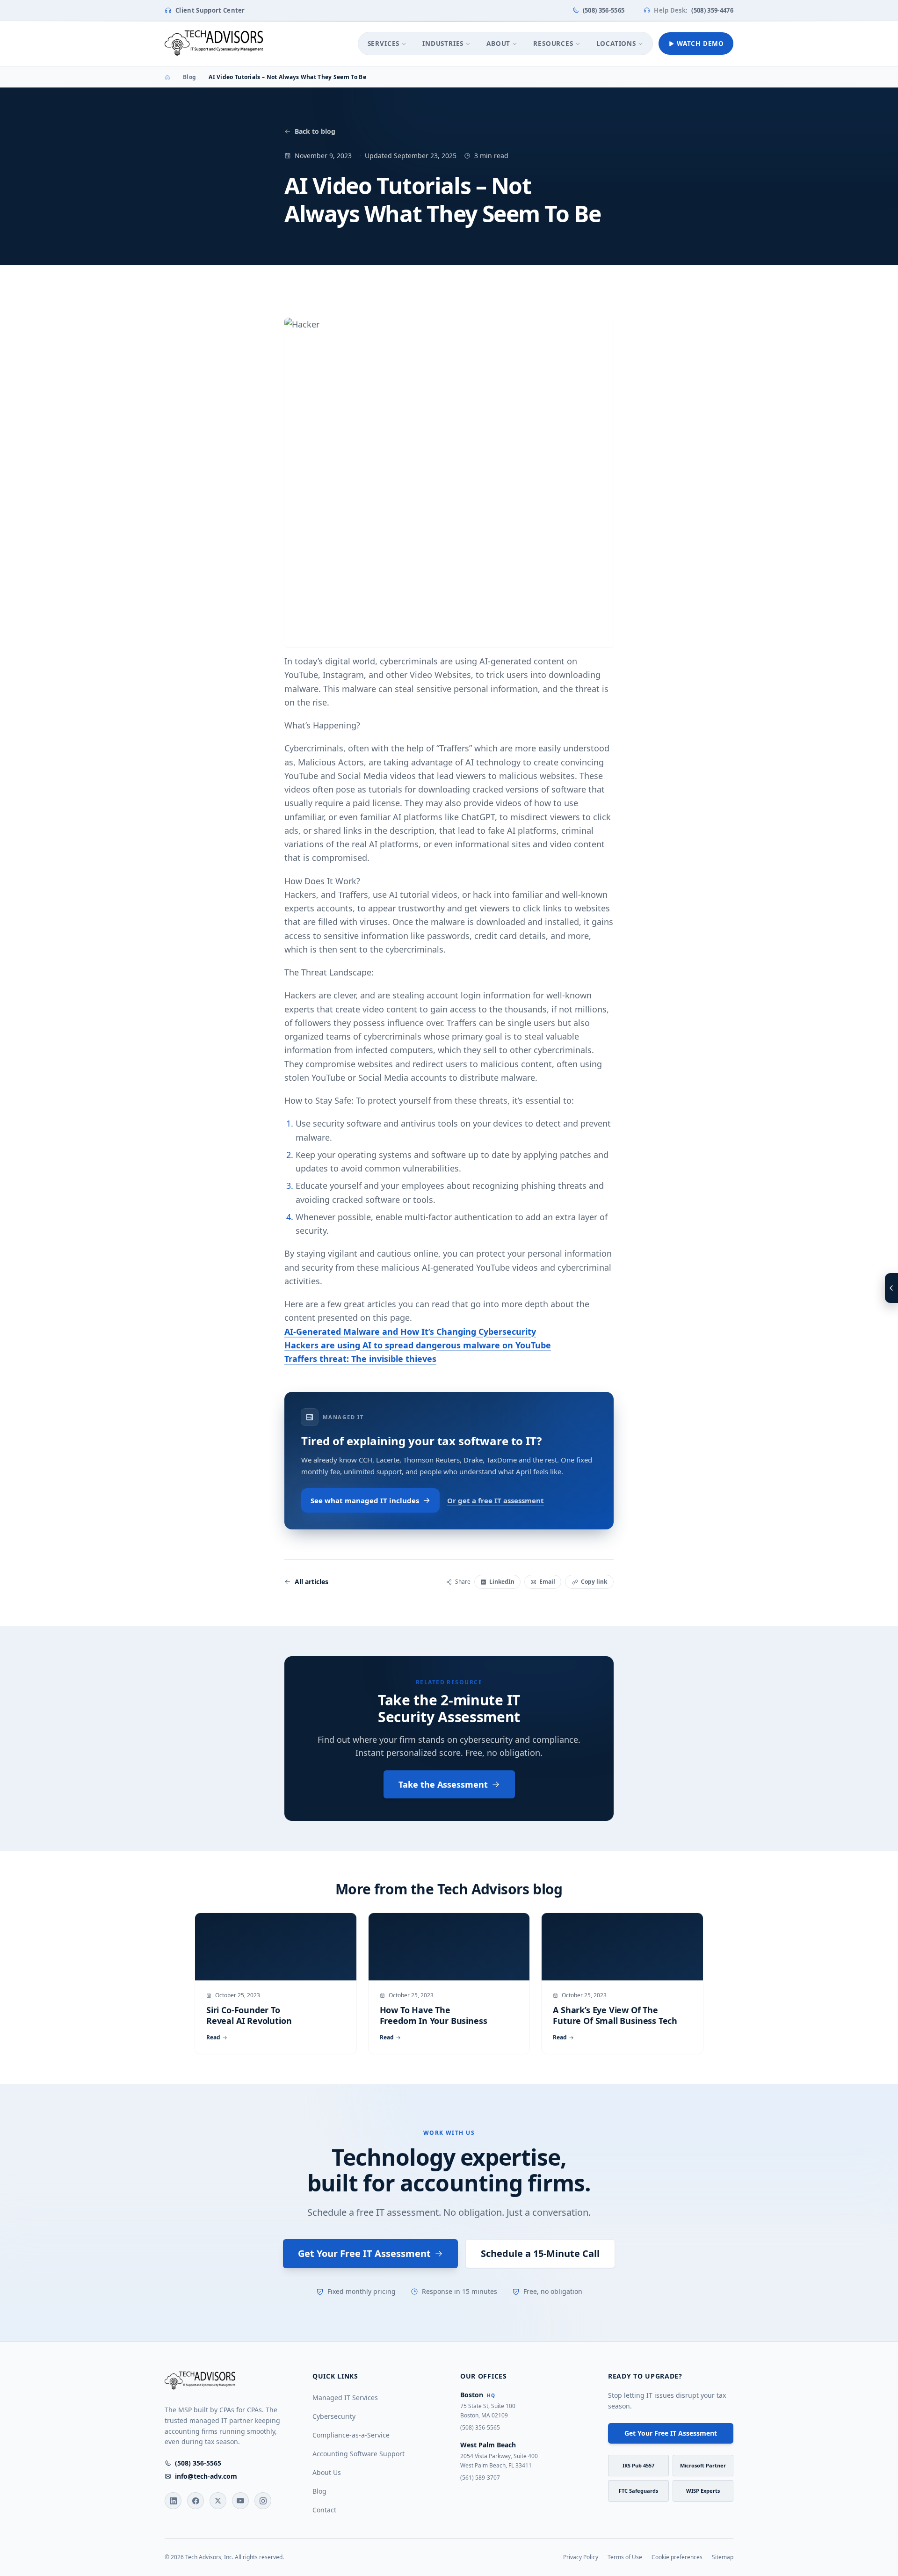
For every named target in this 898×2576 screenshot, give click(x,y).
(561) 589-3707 (480, 2478)
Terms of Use (625, 2557)
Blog (189, 77)
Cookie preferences (677, 2557)
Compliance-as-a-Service (351, 2435)
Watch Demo (700, 44)
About (498, 44)
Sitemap (723, 2557)
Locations (616, 44)
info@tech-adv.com (206, 2476)
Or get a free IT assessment (496, 1500)
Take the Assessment (443, 1784)
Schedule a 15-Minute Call (540, 2253)
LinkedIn (502, 1582)
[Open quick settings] (891, 1288)
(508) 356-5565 (604, 10)
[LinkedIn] (173, 2501)
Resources (553, 44)
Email (547, 1582)
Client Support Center (210, 10)
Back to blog (315, 131)
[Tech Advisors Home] (214, 44)
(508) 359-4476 (694, 10)
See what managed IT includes (365, 1500)
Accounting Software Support (358, 2454)
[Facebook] (196, 2501)
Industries (443, 44)
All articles (311, 1582)
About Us (327, 2472)
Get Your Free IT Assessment (364, 2253)
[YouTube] (240, 2501)
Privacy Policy (581, 2557)
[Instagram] (263, 2501)
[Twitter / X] (218, 2501)
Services (384, 44)
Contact (324, 2510)
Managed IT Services (345, 2398)
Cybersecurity (334, 2416)
